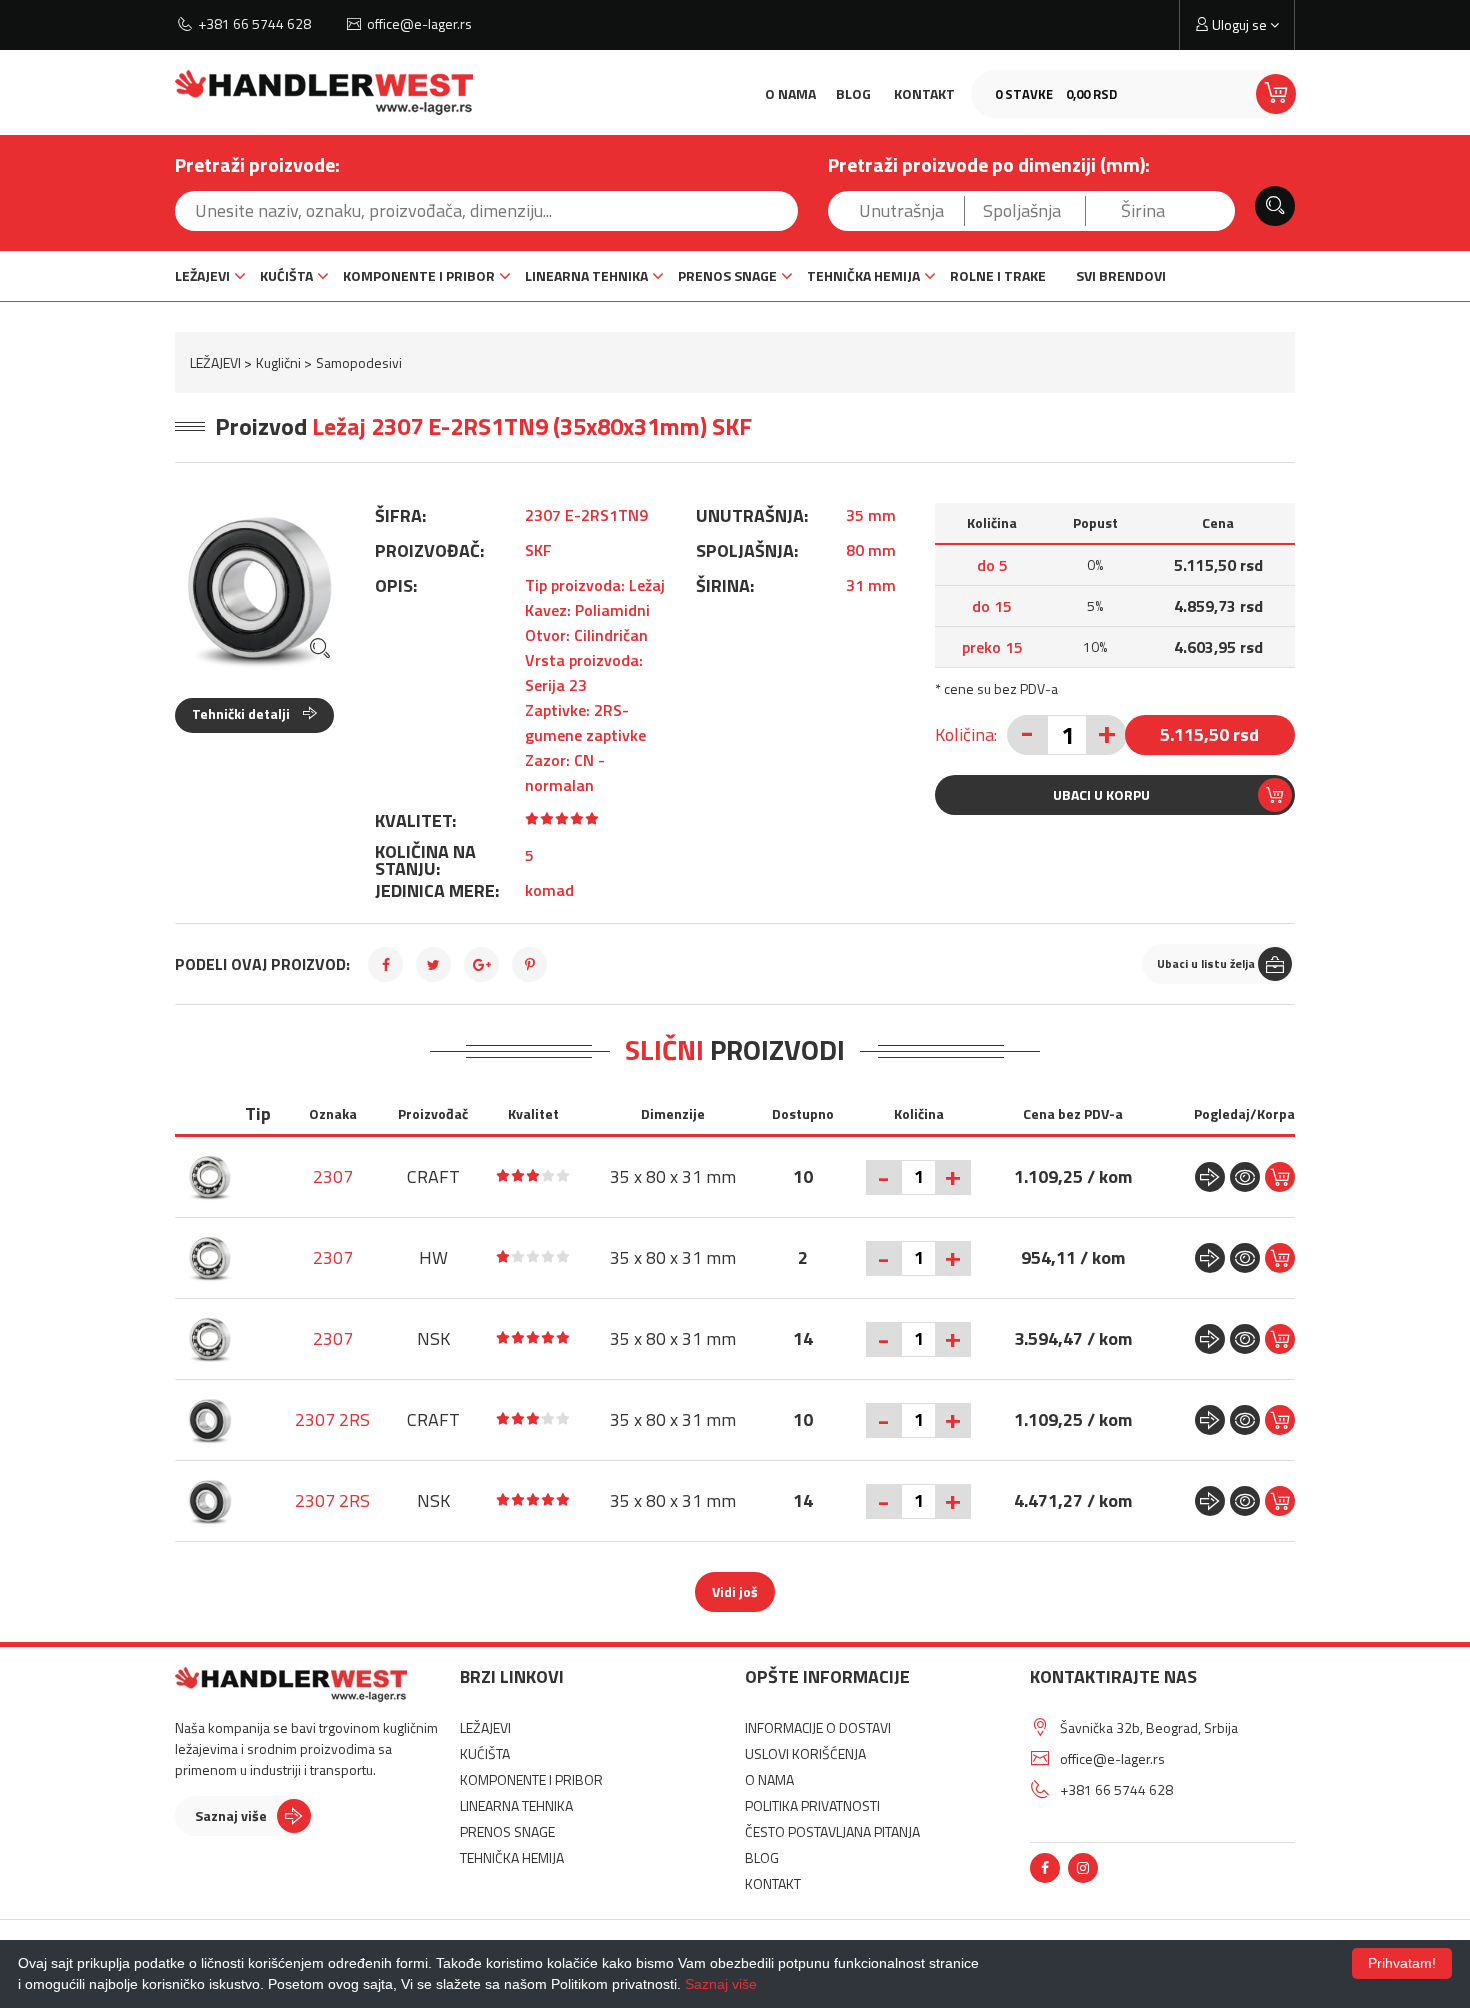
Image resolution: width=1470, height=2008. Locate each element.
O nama (790, 93)
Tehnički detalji (242, 713)
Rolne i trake (998, 275)
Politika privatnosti (812, 1805)
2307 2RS (332, 1419)
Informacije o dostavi (818, 1727)
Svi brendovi (1121, 275)
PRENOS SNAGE (727, 275)
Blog (853, 93)
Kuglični (278, 362)
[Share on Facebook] (385, 964)
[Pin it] (529, 964)
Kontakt (924, 93)
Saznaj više (231, 1815)
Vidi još (735, 1591)
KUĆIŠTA (286, 275)
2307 (333, 1176)
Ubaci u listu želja (1206, 963)
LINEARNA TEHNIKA (586, 275)
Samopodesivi (359, 362)
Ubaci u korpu (1101, 794)
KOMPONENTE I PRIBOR (419, 275)
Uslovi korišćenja (805, 1753)
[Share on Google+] (481, 964)
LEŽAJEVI (202, 275)
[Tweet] (433, 964)
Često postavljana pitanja (832, 1831)
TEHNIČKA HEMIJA (863, 275)
